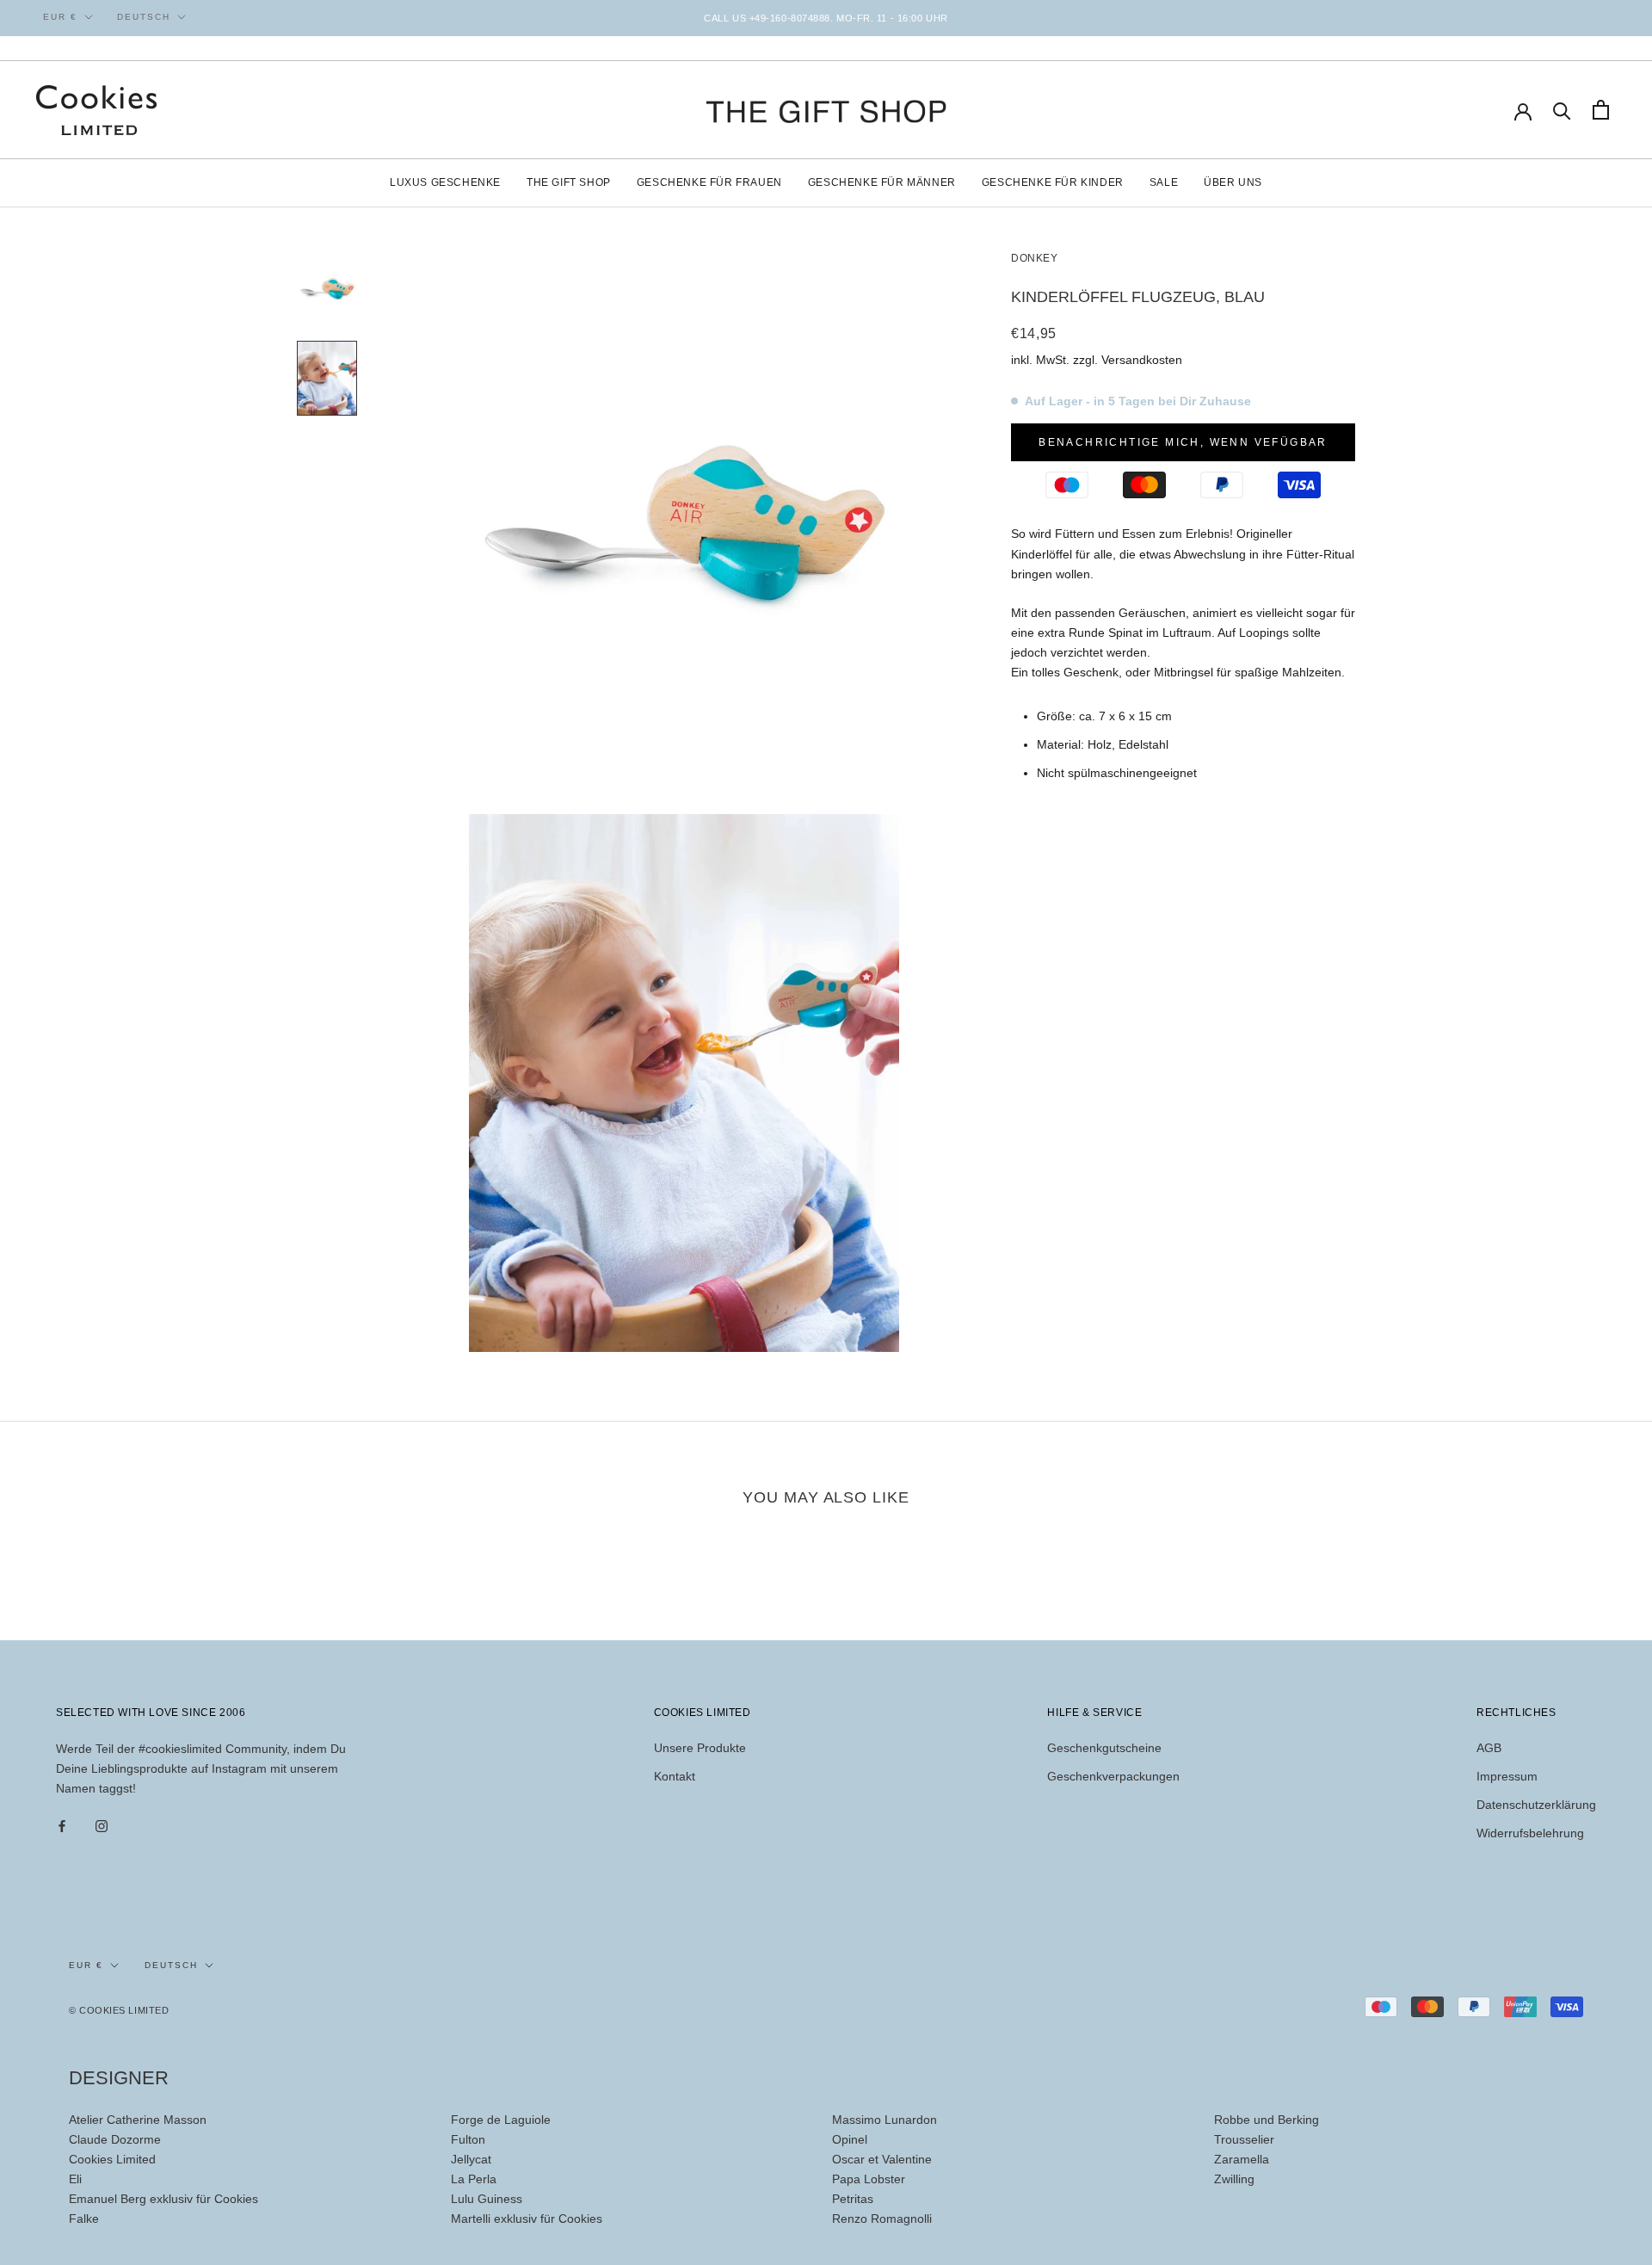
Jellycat (471, 2159)
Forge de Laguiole (501, 2120)
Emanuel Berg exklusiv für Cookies (163, 2199)
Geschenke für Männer (882, 182)
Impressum (1507, 1776)
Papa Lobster (869, 2179)
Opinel (850, 2139)
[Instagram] (102, 1826)
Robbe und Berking (1267, 2120)
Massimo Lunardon (885, 2120)
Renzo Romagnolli (882, 2219)
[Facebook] (62, 1826)
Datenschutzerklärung (1536, 1805)
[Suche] (1562, 110)
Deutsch (144, 17)
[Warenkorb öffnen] (1601, 110)
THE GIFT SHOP (569, 182)
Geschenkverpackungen (1113, 1776)
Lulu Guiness (487, 2199)
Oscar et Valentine (882, 2159)
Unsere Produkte (700, 1748)
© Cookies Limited (119, 2010)
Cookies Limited (112, 2159)
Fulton (468, 2139)
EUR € (60, 17)
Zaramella (1242, 2159)
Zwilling (1234, 2179)
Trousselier (1244, 2139)
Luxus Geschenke (445, 182)
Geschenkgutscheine (1104, 1748)
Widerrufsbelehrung (1530, 1833)
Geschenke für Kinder (1053, 182)
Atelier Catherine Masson (138, 2120)
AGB (1489, 1748)
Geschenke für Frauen (709, 182)
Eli (75, 2179)
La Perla (474, 2179)
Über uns (1233, 182)
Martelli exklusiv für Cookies (527, 2219)
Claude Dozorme (115, 2139)
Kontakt (675, 1776)
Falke (84, 2219)
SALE (1164, 182)
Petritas (853, 2199)
